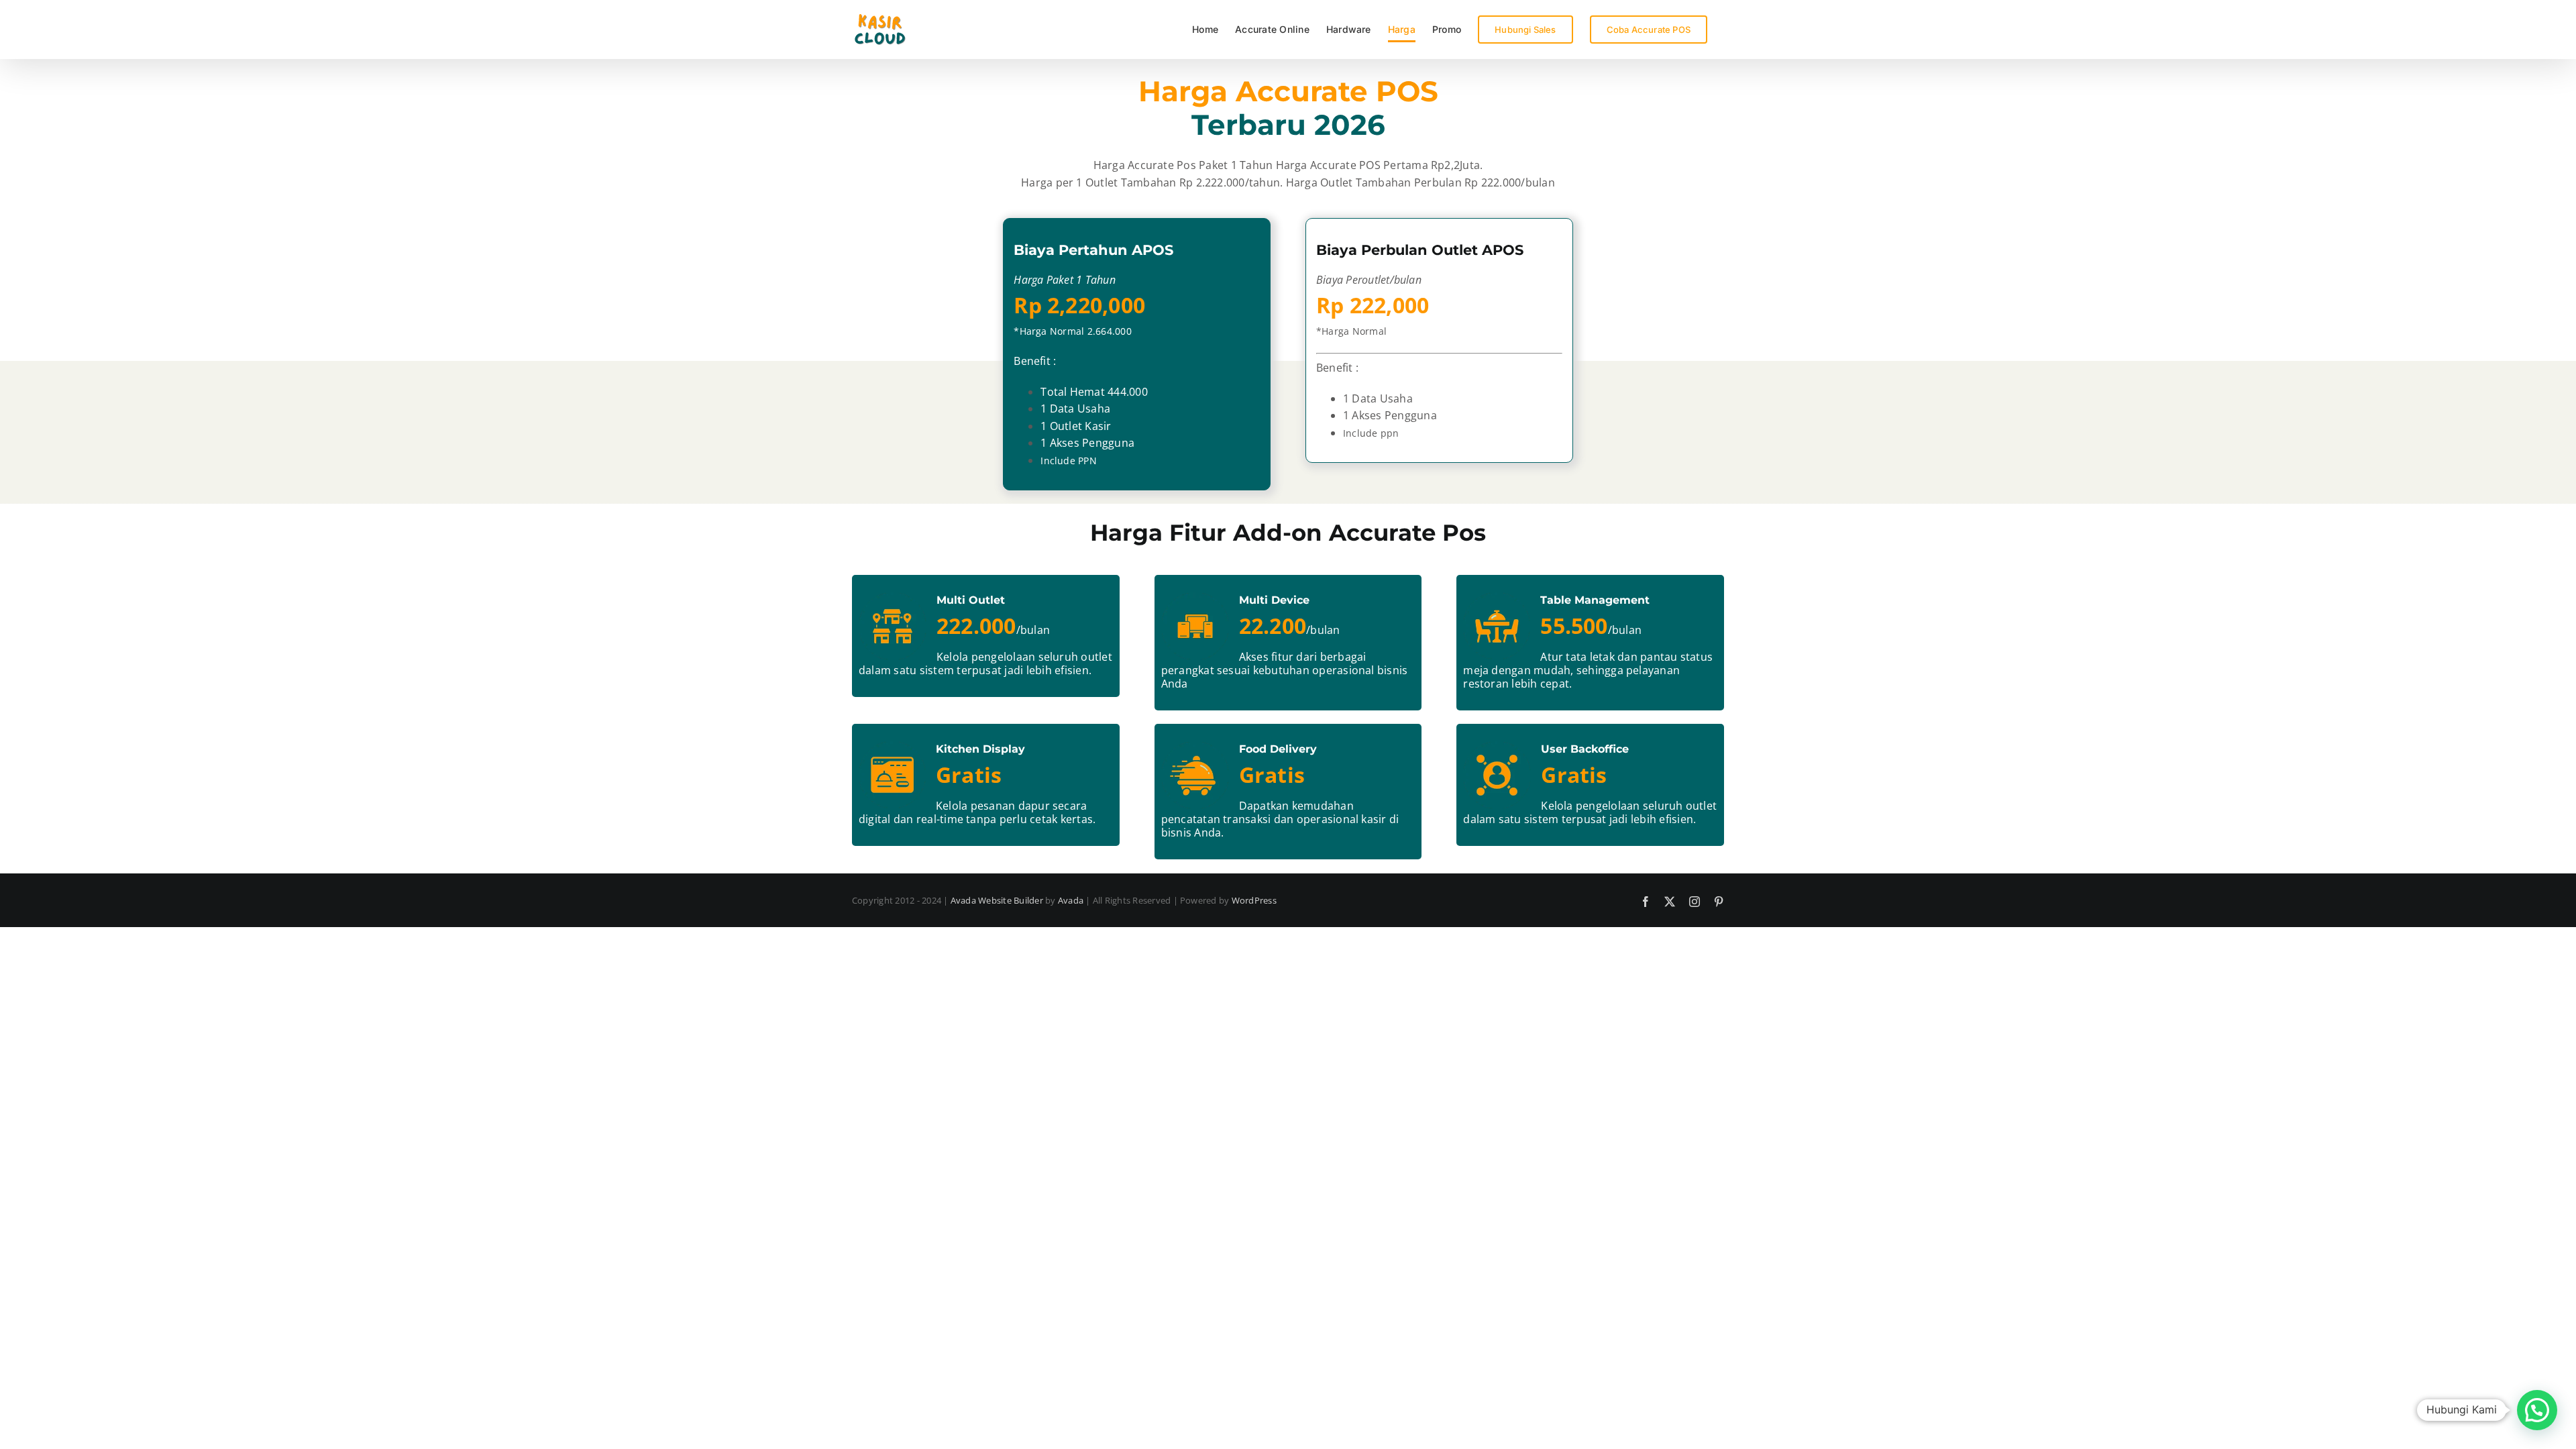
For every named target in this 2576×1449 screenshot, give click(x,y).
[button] (2537, 1410)
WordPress (1254, 900)
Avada (1071, 900)
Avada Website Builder (997, 900)
